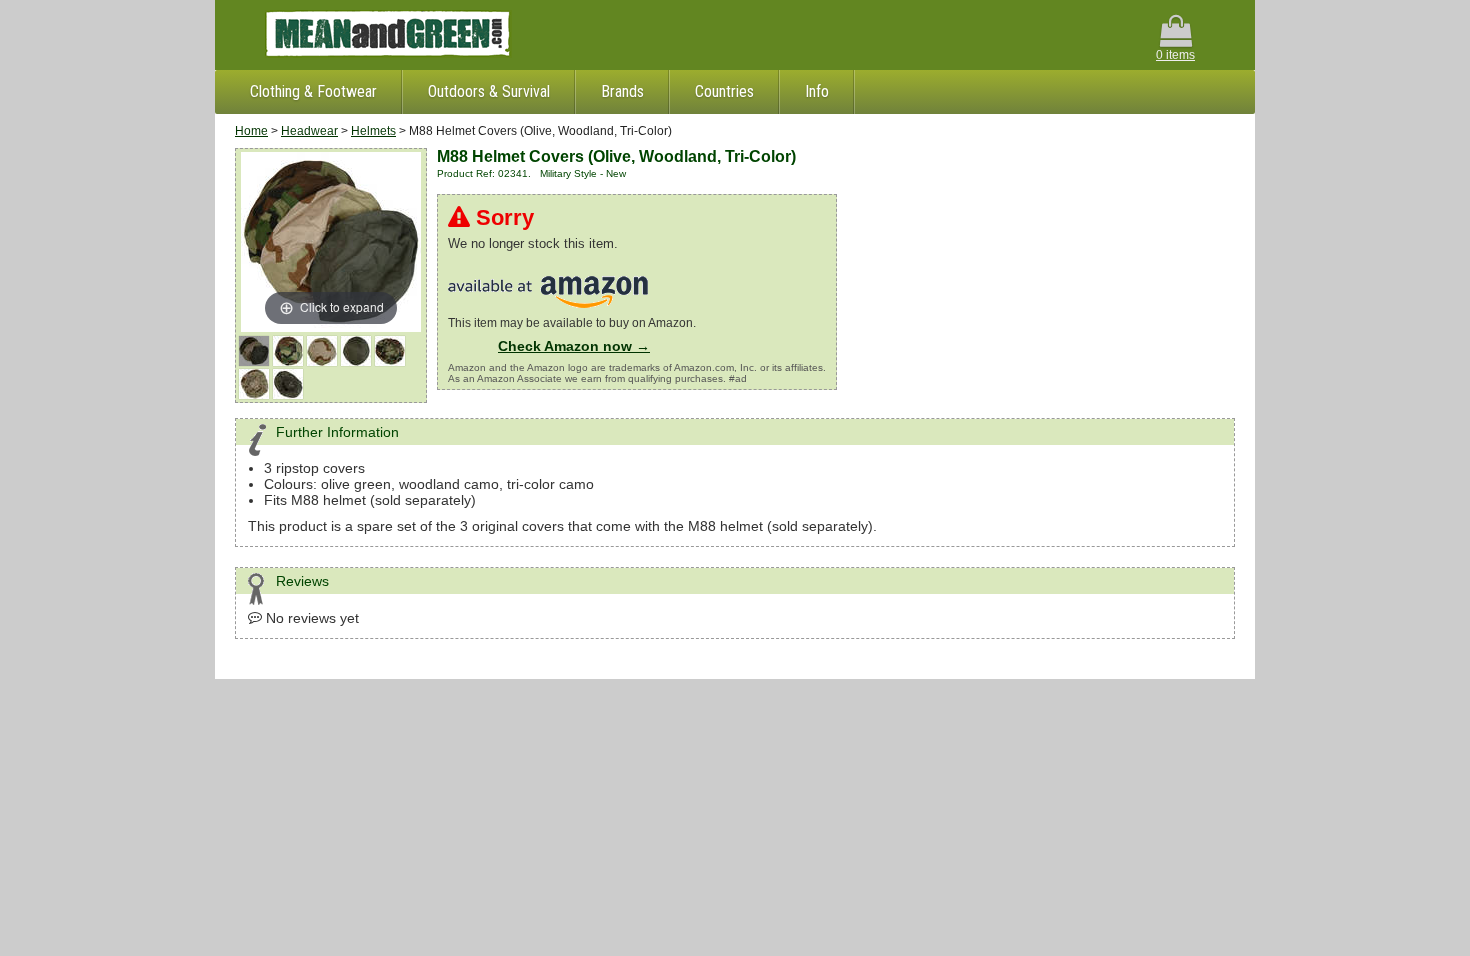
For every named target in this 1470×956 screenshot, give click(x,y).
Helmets (373, 131)
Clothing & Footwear (313, 91)
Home (251, 131)
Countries (724, 91)
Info (817, 91)
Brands (622, 91)
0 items (1175, 55)
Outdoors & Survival (489, 91)
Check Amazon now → (574, 346)
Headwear (309, 131)
